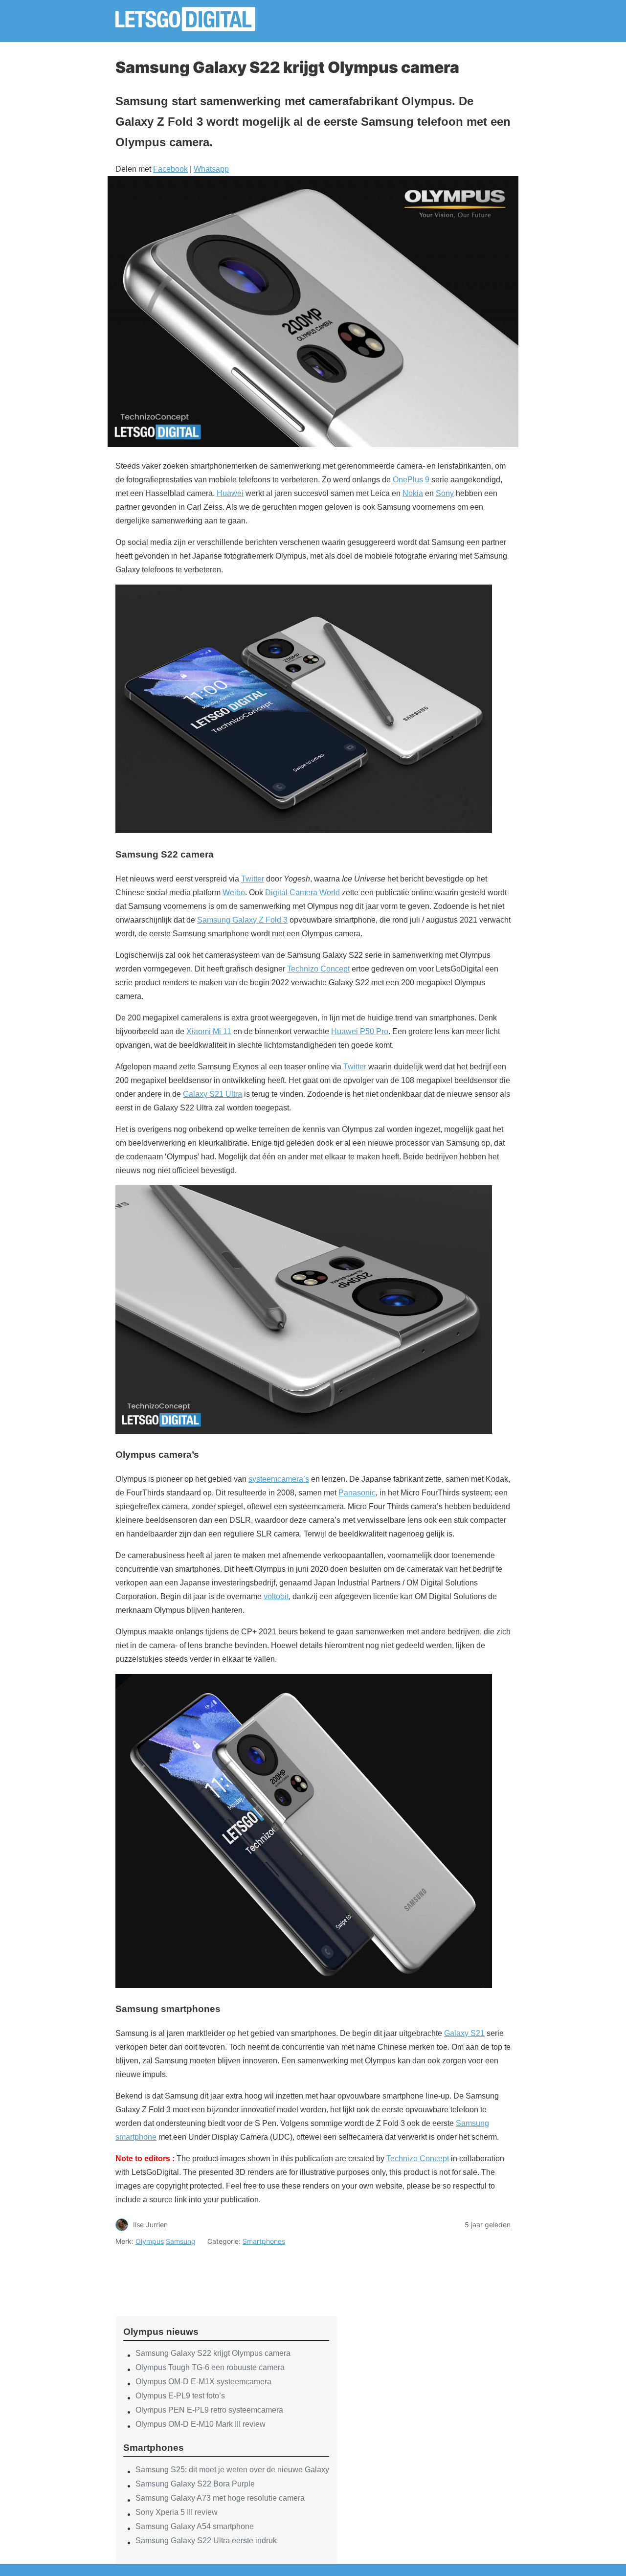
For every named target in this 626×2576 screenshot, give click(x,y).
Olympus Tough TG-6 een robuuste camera (210, 2367)
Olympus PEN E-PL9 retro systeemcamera (209, 2410)
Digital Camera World (302, 893)
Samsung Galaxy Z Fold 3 (242, 920)
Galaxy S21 (464, 2033)
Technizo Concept (318, 969)
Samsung (181, 2241)
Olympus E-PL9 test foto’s (180, 2396)
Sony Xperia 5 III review (177, 2512)
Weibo (234, 893)
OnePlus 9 (411, 480)
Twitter (253, 879)
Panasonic (357, 1493)
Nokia (413, 493)
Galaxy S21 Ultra (212, 1094)
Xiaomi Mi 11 (209, 1031)
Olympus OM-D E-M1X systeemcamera (203, 2382)
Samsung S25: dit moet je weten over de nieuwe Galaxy (232, 2470)
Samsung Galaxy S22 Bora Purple (195, 2484)
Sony (445, 493)
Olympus (150, 2241)
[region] (226, 2273)
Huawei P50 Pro (360, 1031)
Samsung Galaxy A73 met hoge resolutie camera (220, 2498)
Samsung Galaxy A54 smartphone (195, 2526)
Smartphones (264, 2241)
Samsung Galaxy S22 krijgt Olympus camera (213, 2353)
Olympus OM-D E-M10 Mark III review (201, 2424)
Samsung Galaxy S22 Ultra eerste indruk (206, 2541)
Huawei (230, 493)
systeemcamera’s (279, 1479)
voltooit (276, 1596)
